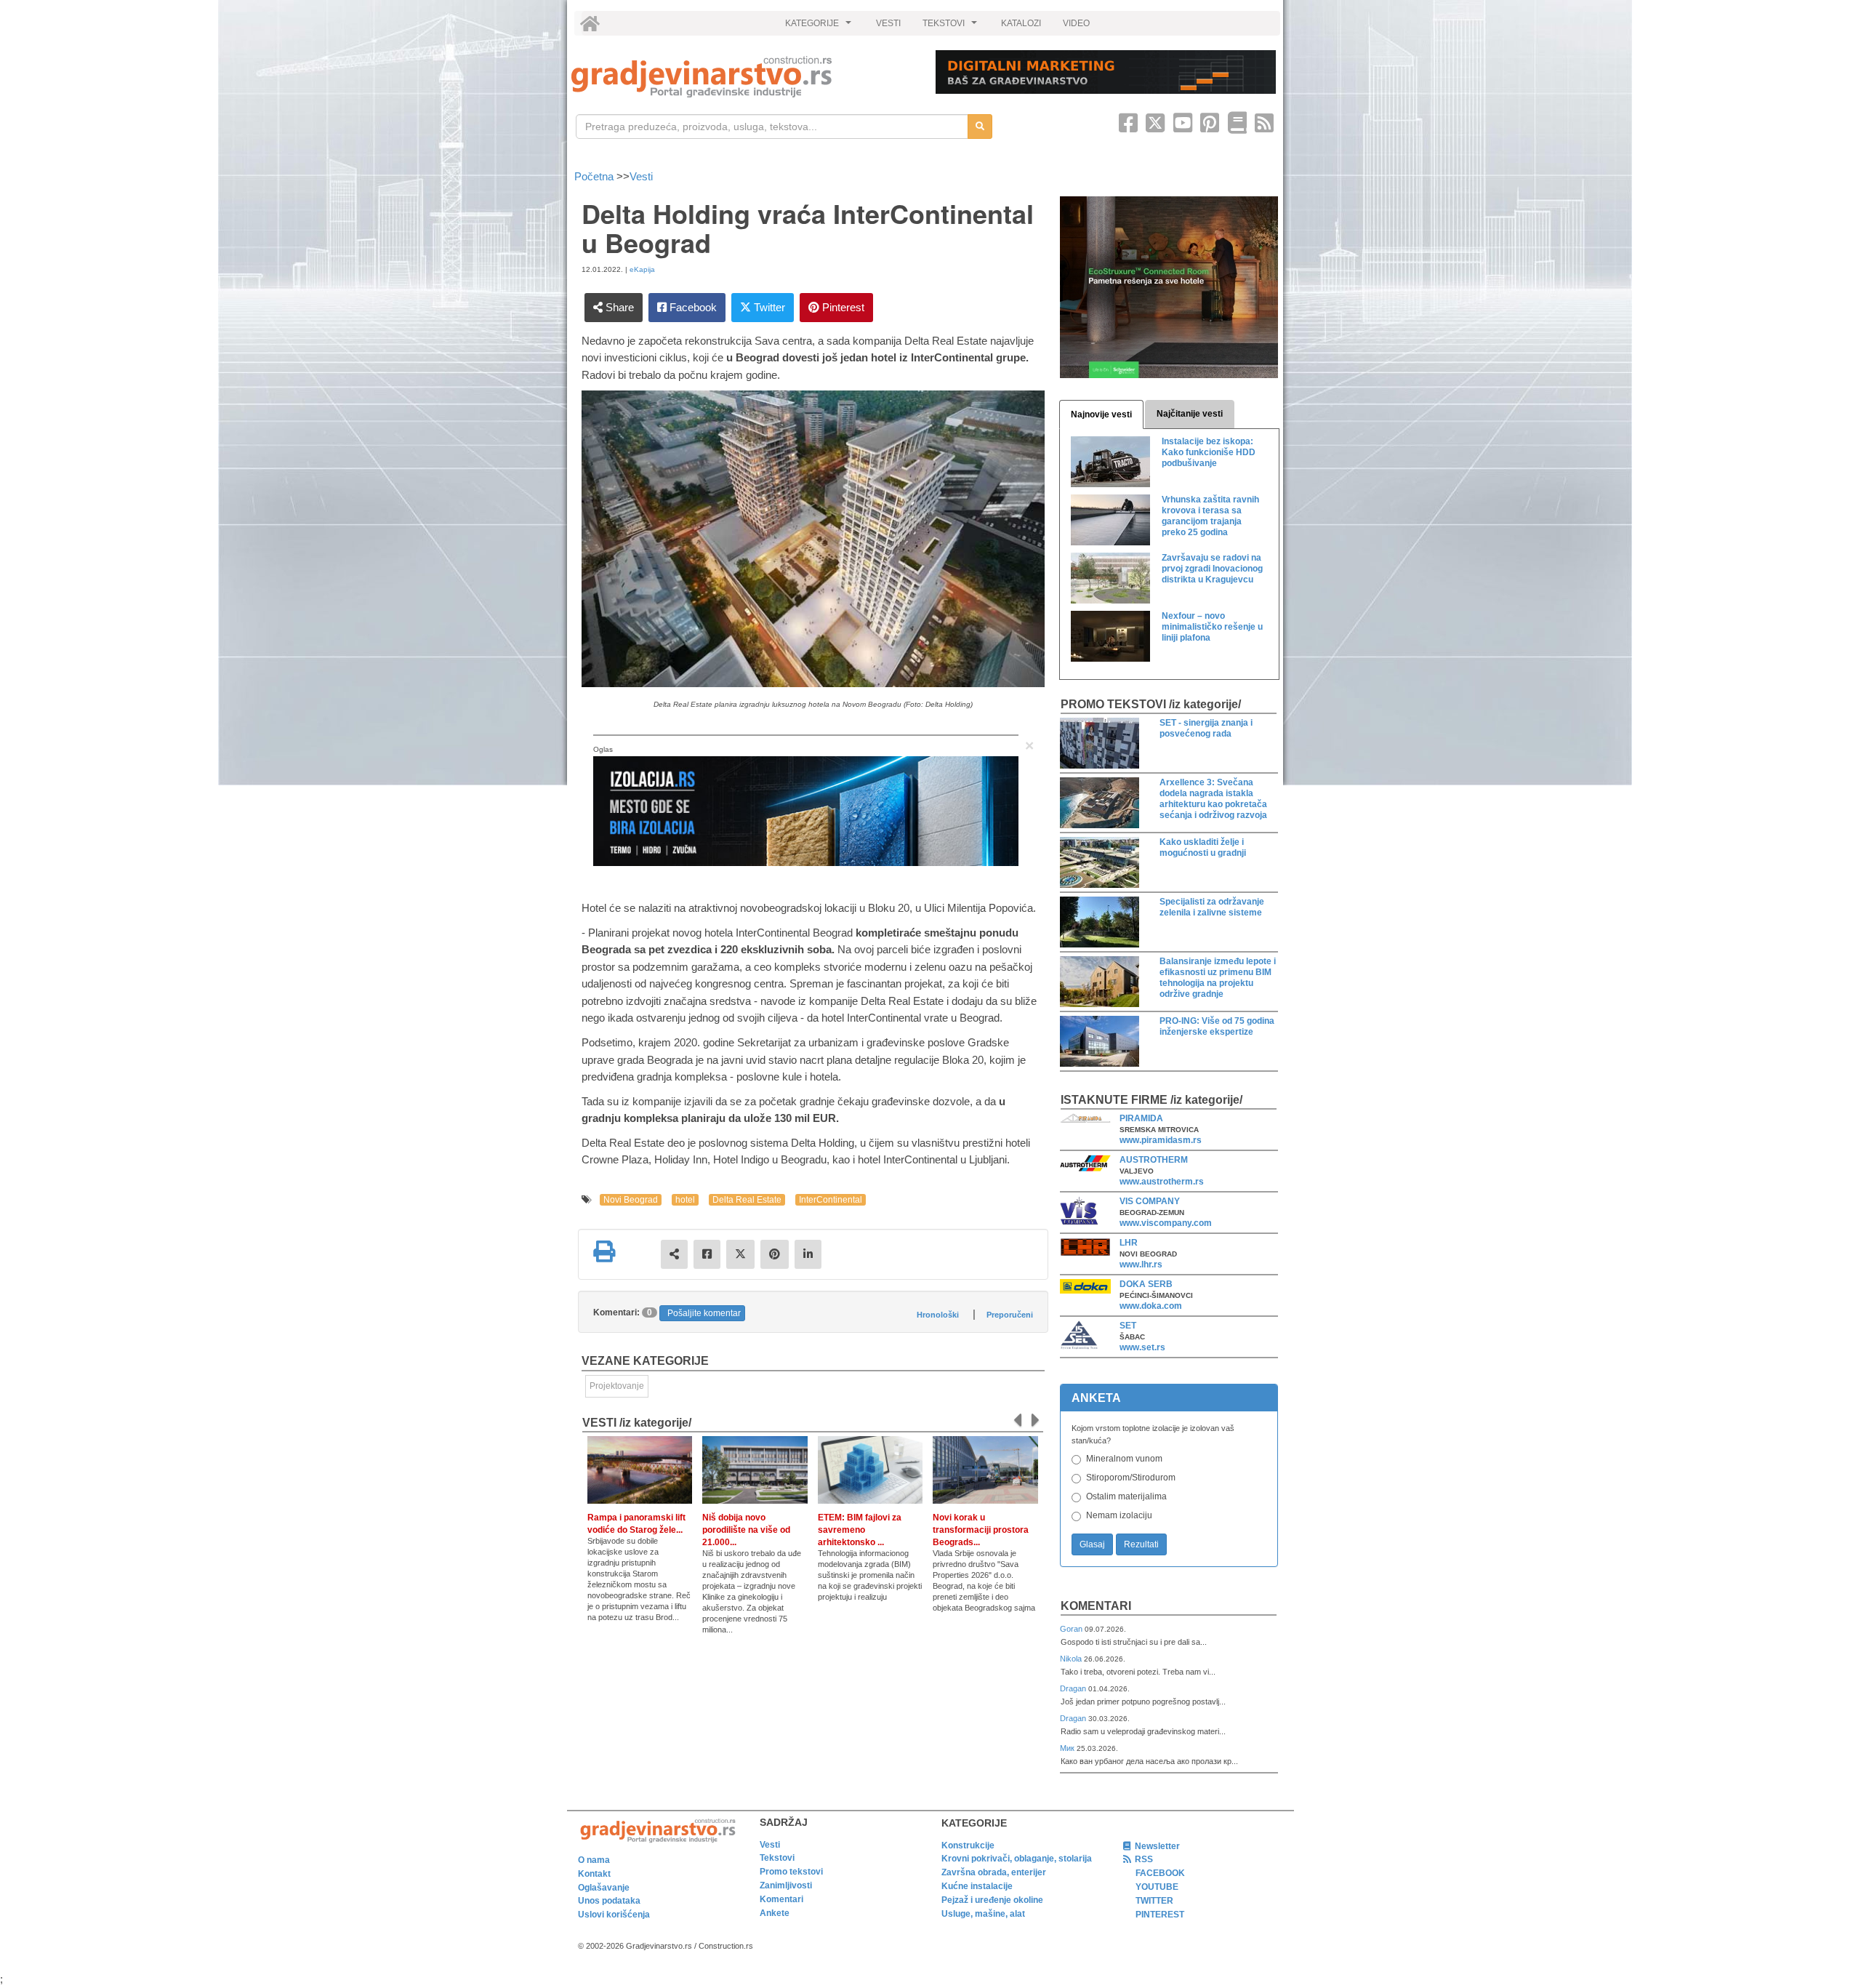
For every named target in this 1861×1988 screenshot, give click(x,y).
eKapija (642, 269)
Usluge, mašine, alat (983, 1914)
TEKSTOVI (952, 27)
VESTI (888, 23)
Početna (595, 176)
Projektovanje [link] (617, 1386)
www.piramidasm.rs (1161, 1140)
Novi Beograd (631, 1200)
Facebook (692, 307)
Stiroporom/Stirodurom (1131, 1478)
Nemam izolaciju (1119, 1515)
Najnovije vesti (1101, 414)
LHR (1129, 1243)
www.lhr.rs (1141, 1264)
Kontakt (594, 1874)
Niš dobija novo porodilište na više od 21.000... (746, 1530)
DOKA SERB (1146, 1284)
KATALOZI (1021, 23)
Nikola (1072, 1659)
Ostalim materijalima (1126, 1496)
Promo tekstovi (791, 1872)
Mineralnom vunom (1124, 1459)
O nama (594, 1860)
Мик (1068, 1748)
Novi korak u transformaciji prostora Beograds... (981, 1530)
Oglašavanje (604, 1888)
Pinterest (842, 307)
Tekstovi (777, 1858)
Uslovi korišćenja (614, 1915)
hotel (685, 1200)
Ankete (775, 1913)
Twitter (768, 307)
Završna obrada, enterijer (994, 1872)
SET (1128, 1326)
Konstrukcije (968, 1845)
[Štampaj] (604, 1251)
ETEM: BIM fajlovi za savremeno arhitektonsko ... (860, 1530)
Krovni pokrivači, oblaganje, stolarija (1017, 1859)
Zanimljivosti (786, 1885)
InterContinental (831, 1200)
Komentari (1096, 1606)
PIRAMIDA (1141, 1118)
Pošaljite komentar (704, 1313)
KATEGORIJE (820, 27)
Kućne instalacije (977, 1886)
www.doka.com (1151, 1306)
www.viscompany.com (1166, 1223)
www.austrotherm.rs (1162, 1182)
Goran (1072, 1629)
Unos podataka (609, 1901)
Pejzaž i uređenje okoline (992, 1900)
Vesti (641, 176)
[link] (743, 77)
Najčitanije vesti (1190, 414)
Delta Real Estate (747, 1200)
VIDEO (1076, 23)
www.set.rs (1142, 1347)
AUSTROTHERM (1154, 1160)
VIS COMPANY (1150, 1201)
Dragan (1074, 1688)
